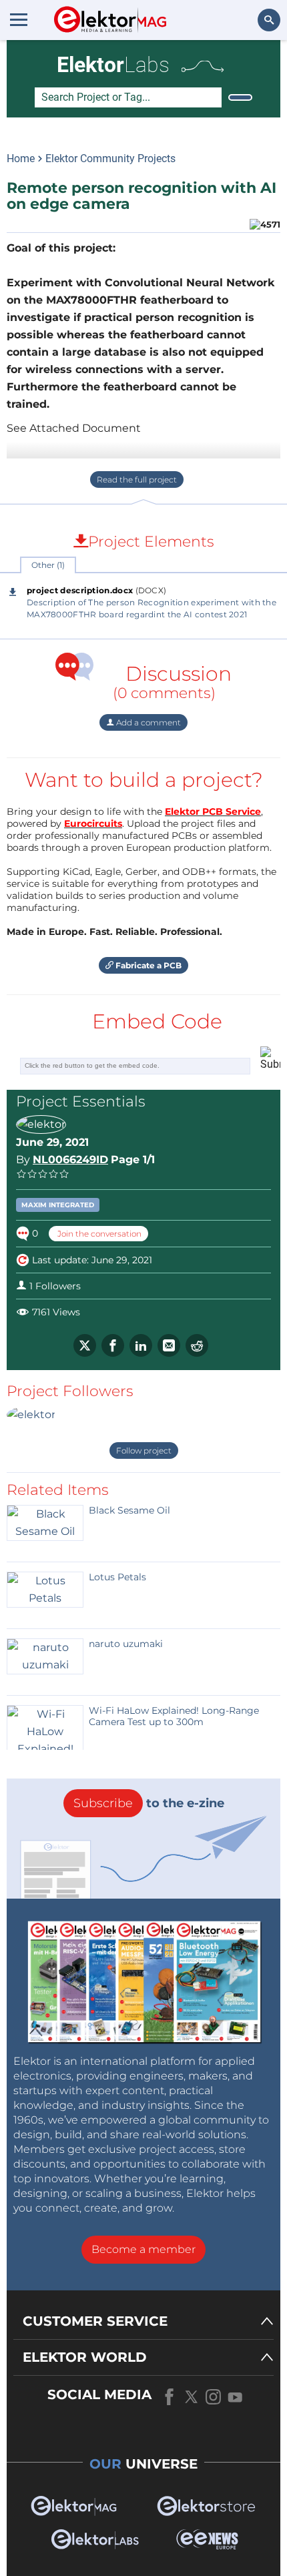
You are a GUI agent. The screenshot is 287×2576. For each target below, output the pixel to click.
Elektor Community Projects (110, 158)
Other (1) (48, 565)
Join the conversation (98, 1234)
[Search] (240, 97)
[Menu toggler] (19, 19)
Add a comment (148, 722)
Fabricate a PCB (148, 965)
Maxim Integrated (58, 1205)
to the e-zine (149, 1803)
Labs (113, 65)
